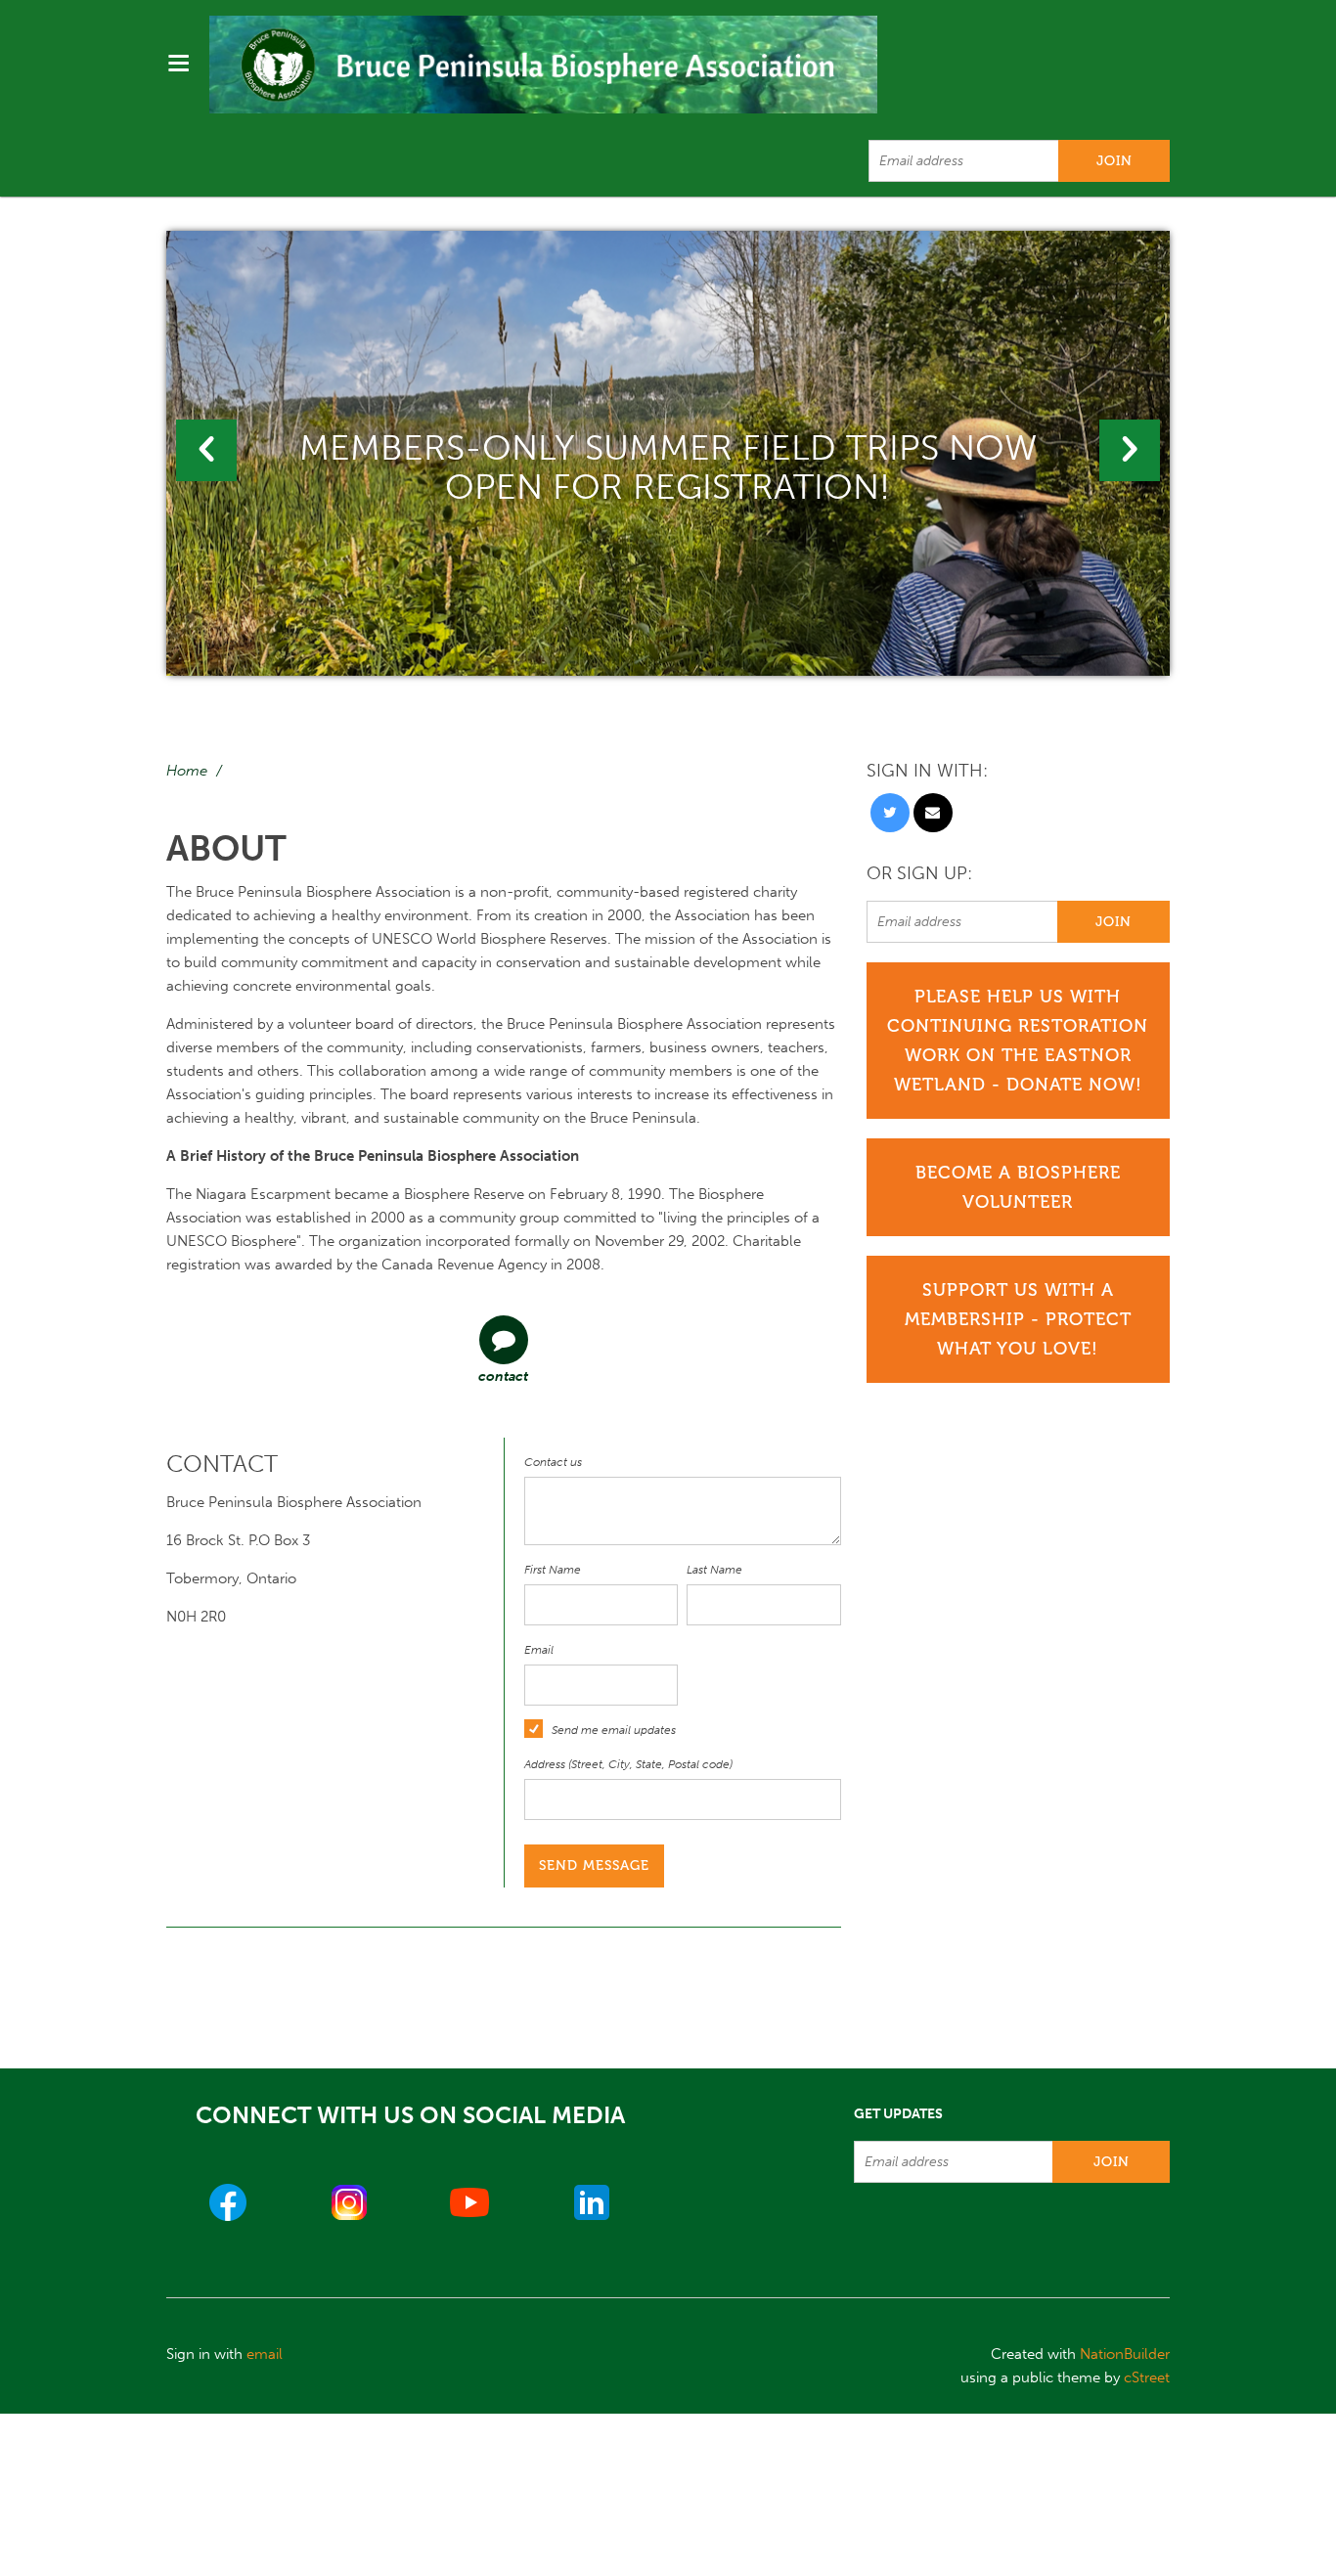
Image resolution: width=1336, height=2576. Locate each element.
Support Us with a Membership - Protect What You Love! (1018, 1319)
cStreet (1147, 2377)
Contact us (553, 1462)
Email (539, 1650)
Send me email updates (614, 1730)
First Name (553, 1570)
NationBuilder (1125, 2354)
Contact (503, 1377)
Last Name (714, 1570)
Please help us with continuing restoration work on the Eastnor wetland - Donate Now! (1018, 1041)
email (265, 2354)
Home (187, 771)
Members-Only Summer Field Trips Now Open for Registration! (668, 467)
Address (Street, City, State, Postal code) (628, 1764)
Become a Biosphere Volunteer (1018, 1187)
